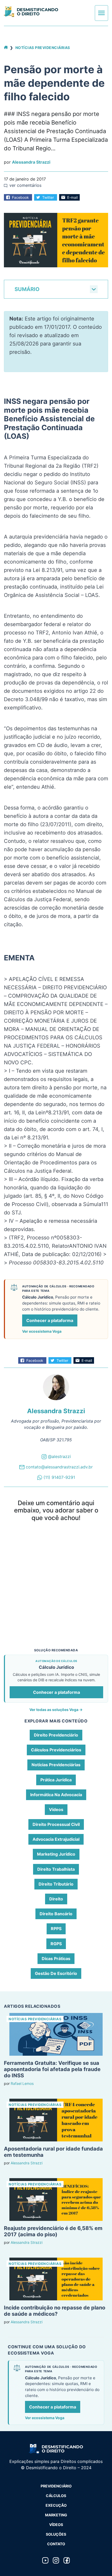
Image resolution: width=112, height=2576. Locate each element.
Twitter (48, 197)
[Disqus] (56, 1595)
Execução (56, 2505)
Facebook (20, 197)
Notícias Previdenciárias (43, 48)
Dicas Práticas (56, 1959)
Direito (56, 1899)
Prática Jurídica (56, 1780)
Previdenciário (56, 2486)
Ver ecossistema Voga (42, 1331)
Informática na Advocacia (56, 1795)
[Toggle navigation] (101, 13)
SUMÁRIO (27, 289)
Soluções (56, 2534)
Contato (56, 2544)
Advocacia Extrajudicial (56, 1839)
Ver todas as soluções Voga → (56, 1710)
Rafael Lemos (22, 2083)
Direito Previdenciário (56, 1735)
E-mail (72, 197)
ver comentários (25, 185)
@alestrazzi (59, 1456)
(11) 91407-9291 (59, 1477)
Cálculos (56, 2496)
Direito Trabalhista (56, 1869)
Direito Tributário (56, 1884)
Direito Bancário (56, 1914)
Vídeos (56, 1809)
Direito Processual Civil (56, 1824)
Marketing (56, 2515)
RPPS (56, 1929)
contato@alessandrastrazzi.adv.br (59, 1467)
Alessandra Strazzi (31, 162)
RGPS (56, 1944)
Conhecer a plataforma (50, 1320)
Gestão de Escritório (56, 1973)
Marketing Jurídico (56, 1854)
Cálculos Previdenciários (56, 1750)
